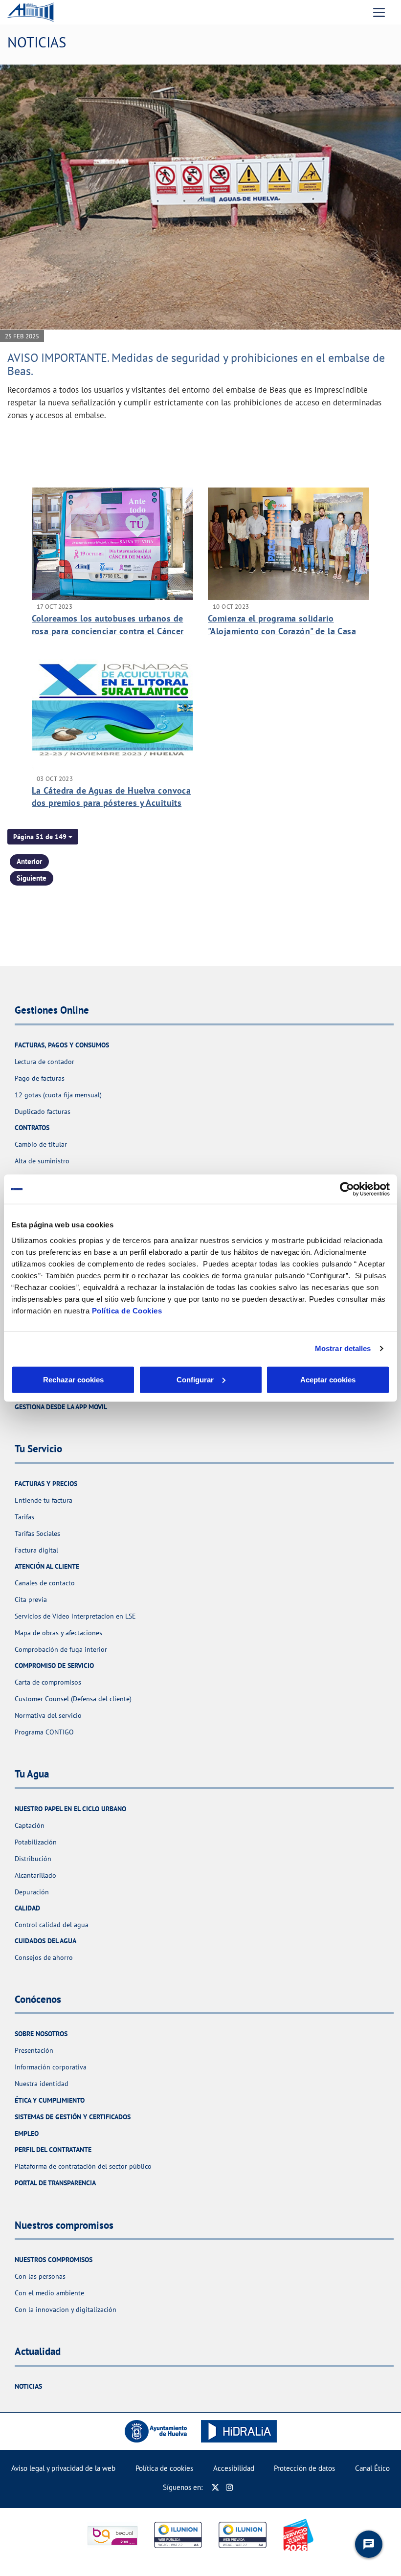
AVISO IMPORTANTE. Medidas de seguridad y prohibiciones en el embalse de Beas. (196, 364)
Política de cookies (164, 2468)
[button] (43, 837)
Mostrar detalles (343, 1348)
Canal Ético (372, 2468)
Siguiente (32, 878)
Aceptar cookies (328, 1379)
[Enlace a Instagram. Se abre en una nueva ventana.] (230, 2487)
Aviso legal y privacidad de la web (63, 2468)
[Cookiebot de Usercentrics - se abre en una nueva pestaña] (347, 1189)
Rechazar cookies (73, 1379)
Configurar (195, 1379)
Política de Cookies (127, 1310)
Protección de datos (304, 2468)
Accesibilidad (234, 2468)
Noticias (28, 2386)
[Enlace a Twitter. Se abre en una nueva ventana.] (215, 2487)
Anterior (29, 861)
